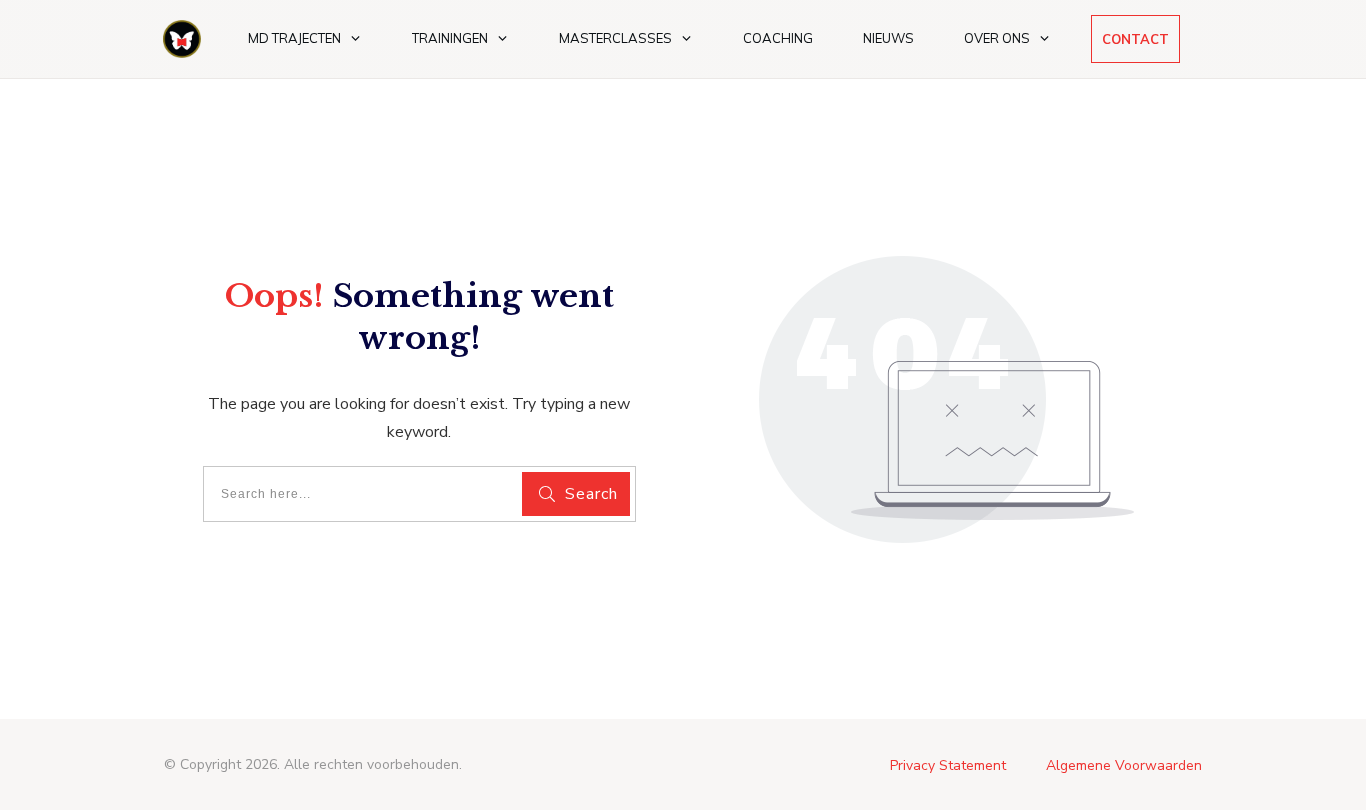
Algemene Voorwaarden (1124, 765)
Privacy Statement (948, 765)
